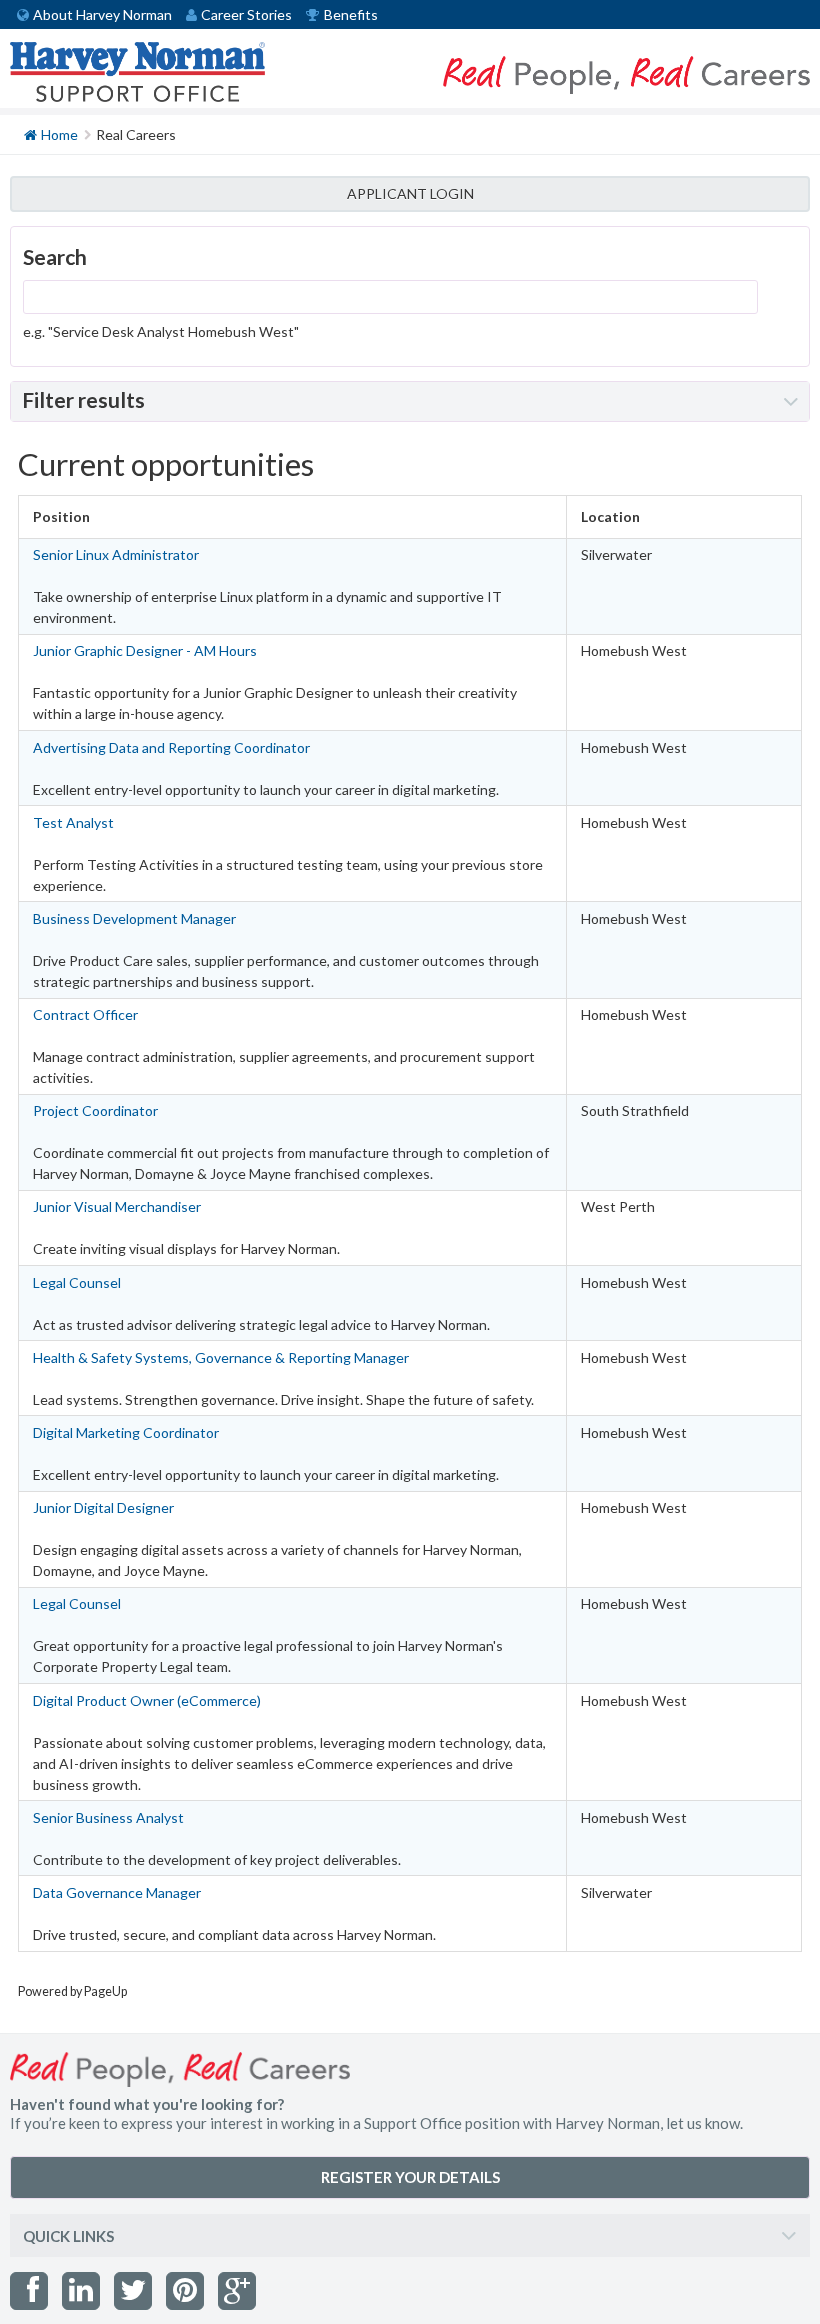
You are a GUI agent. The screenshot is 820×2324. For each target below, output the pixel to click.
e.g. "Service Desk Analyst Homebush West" (161, 331)
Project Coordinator (95, 1110)
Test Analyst (73, 822)
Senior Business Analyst (108, 1817)
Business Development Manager (134, 918)
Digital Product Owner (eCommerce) (147, 1700)
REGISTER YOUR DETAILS (410, 2177)
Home (59, 134)
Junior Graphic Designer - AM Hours (145, 650)
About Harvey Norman (102, 14)
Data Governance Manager (117, 1892)
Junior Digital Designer (103, 1507)
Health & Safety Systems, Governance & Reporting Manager (221, 1357)
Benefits (351, 14)
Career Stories (246, 14)
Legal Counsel (77, 1282)
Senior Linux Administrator (116, 554)
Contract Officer (85, 1014)
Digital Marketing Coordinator (126, 1432)
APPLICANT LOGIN (410, 193)
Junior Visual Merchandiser (117, 1206)
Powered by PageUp (72, 1991)
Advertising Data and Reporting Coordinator (171, 747)
